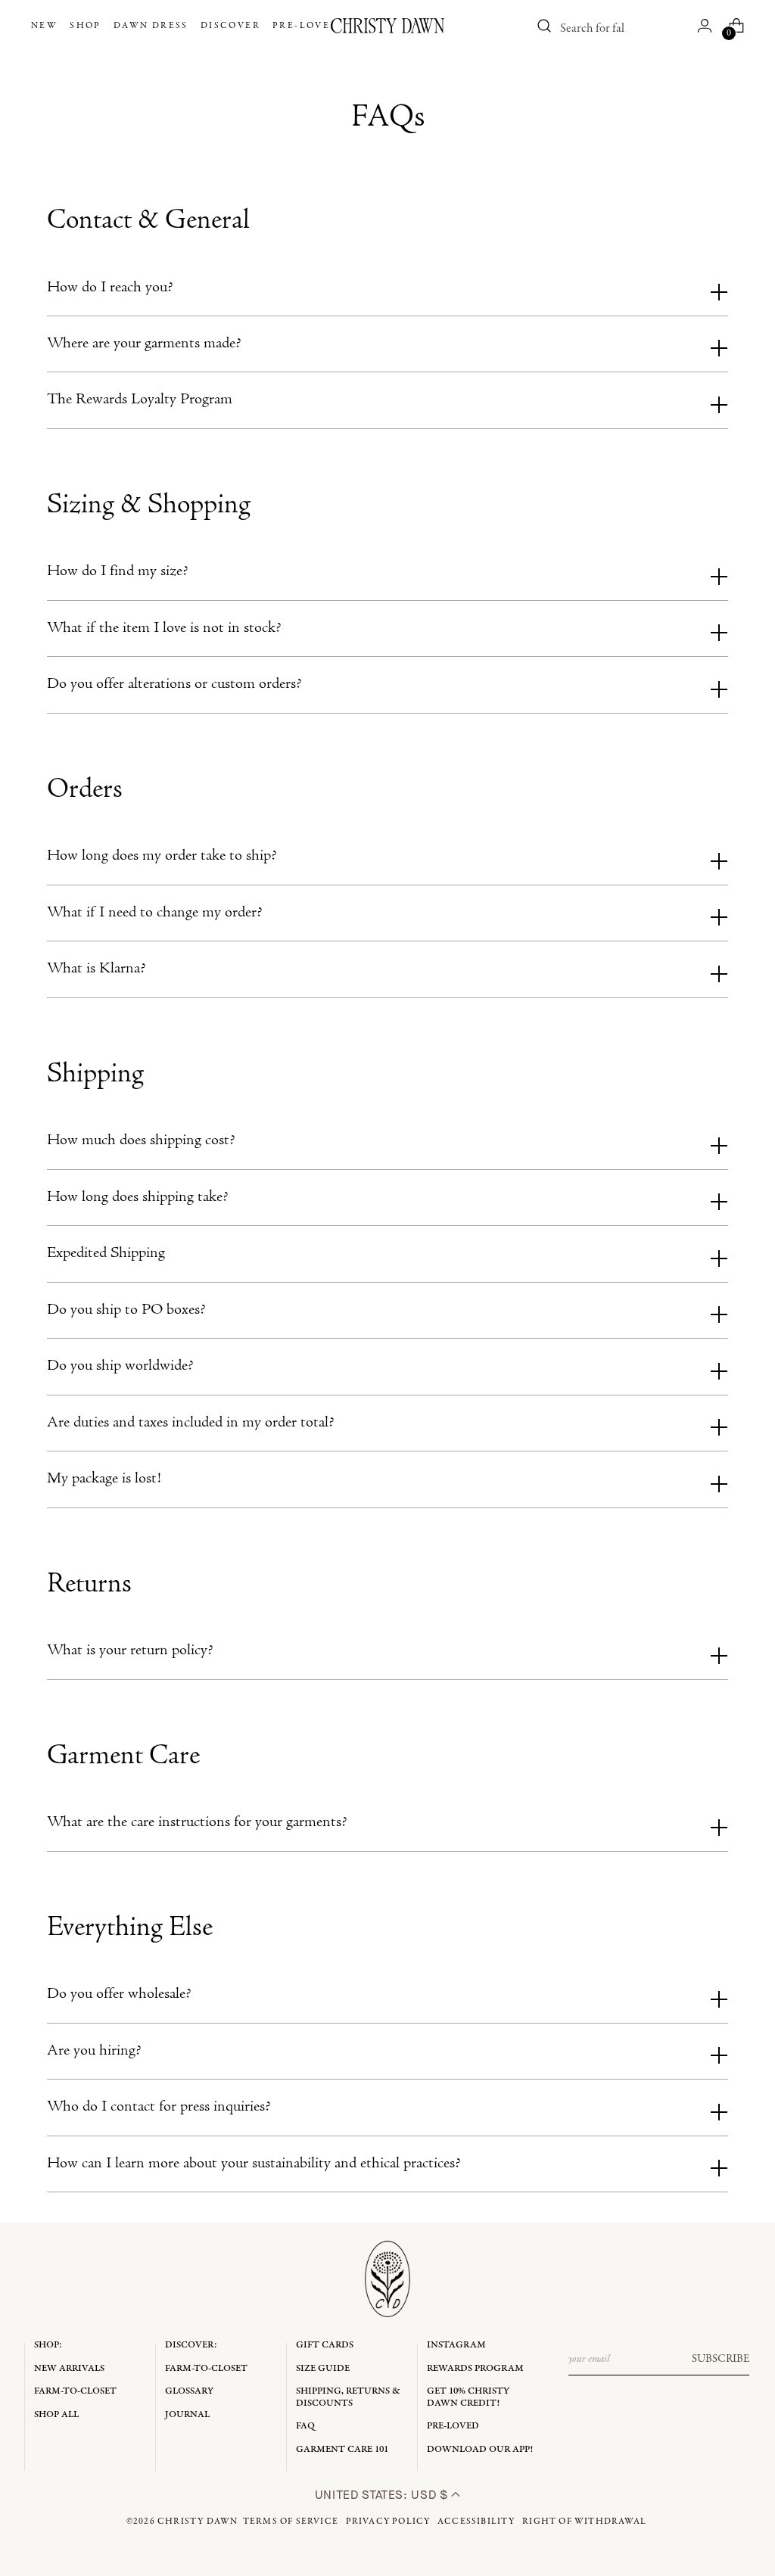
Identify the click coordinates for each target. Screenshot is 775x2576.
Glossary (189, 2391)
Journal (187, 2414)
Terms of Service (291, 2522)
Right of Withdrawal (584, 2522)
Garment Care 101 (342, 2449)
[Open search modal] (544, 26)
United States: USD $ (383, 2495)
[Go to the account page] (705, 26)
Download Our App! (480, 2449)
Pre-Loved (453, 2426)
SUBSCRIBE (721, 2359)
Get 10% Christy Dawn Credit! (468, 2397)
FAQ (305, 2426)
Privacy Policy (388, 2522)
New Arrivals (69, 2368)
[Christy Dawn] (387, 26)
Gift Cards (325, 2345)
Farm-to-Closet (75, 2391)
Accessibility (476, 2522)
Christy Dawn (198, 2522)
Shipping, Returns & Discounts (348, 2397)
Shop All (56, 2414)
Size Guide (323, 2368)
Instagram (456, 2345)
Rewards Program (475, 2368)
